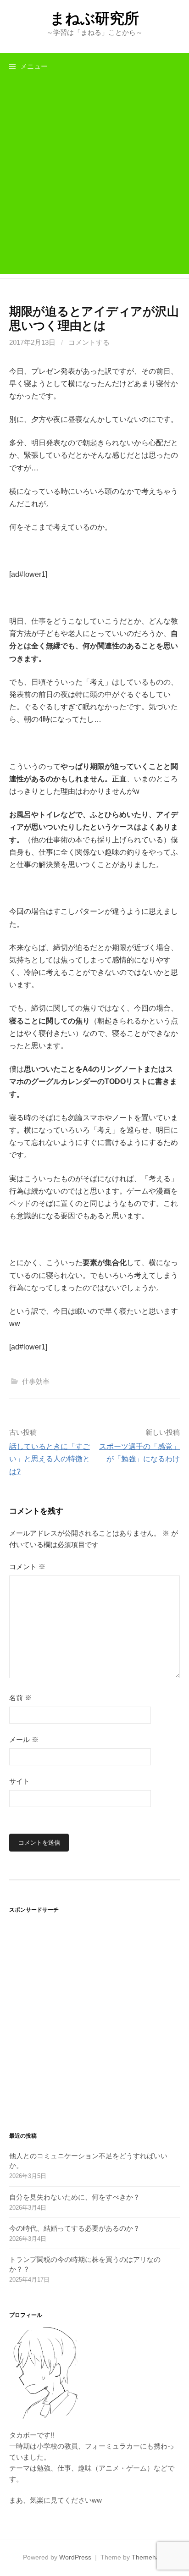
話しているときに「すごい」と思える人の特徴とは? (50, 1459)
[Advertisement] (94, 179)
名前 (20, 1698)
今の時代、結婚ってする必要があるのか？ (75, 2228)
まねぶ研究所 (94, 18)
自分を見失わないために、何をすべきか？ (75, 2197)
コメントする (89, 342)
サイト (19, 1781)
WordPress (75, 2557)
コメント (27, 1567)
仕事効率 (36, 1381)
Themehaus (149, 2557)
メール (24, 1739)
